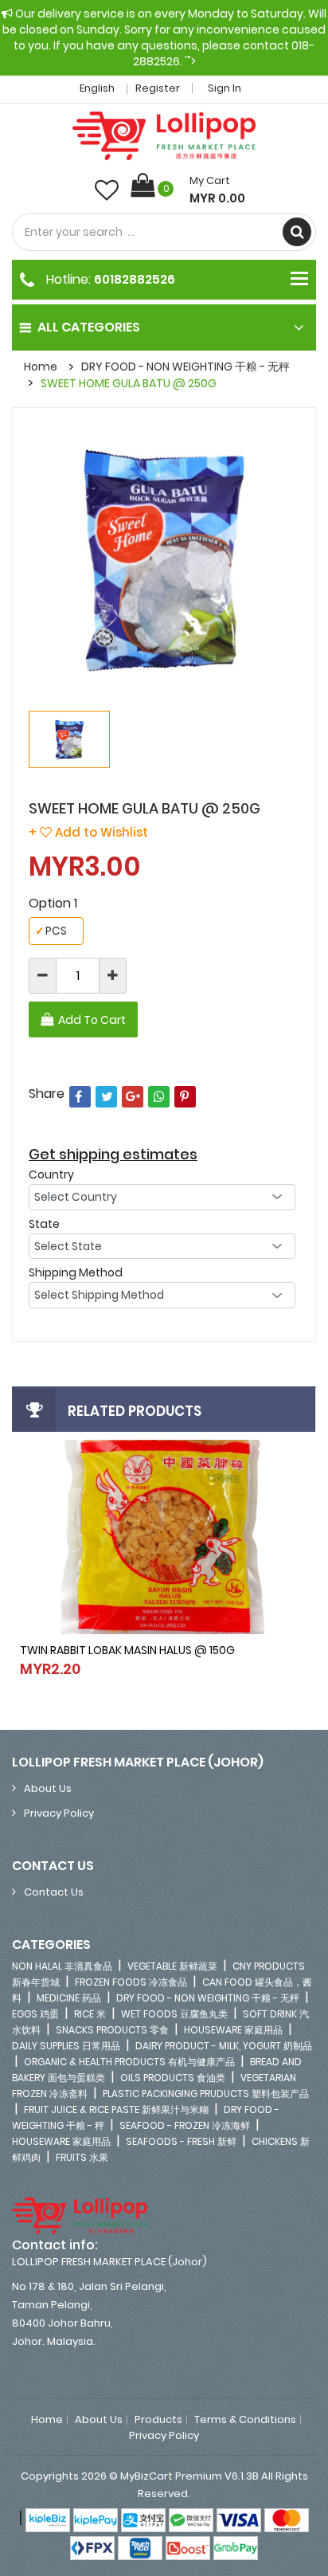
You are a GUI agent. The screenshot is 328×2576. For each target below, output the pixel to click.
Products (158, 2420)
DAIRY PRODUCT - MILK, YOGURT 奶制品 (224, 2046)
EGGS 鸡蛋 (35, 2014)
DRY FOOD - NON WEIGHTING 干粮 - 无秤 (185, 367)
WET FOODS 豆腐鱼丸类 (174, 2014)
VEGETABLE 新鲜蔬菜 (172, 1966)
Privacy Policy (59, 1813)
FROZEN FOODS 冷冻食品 (131, 1982)
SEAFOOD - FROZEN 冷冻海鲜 (185, 2125)
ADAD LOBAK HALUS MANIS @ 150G (219, 1657)
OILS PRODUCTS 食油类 (173, 2078)
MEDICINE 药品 (69, 1998)
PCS (51, 931)
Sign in (225, 88)
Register (158, 88)
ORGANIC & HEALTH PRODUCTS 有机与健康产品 (129, 2062)
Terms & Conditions (245, 2420)
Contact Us (54, 1892)
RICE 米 (90, 2014)
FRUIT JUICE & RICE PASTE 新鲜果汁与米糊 (116, 2109)
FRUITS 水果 (82, 2157)
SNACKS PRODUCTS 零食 (112, 2030)
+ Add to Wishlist (88, 832)
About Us (48, 1788)
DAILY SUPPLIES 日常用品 (66, 2046)
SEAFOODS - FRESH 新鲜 (181, 2141)
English (98, 88)
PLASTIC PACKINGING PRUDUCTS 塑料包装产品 (206, 2094)
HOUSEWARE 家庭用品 (233, 2030)
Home (41, 367)
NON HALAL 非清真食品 (62, 1966)
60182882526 (135, 279)
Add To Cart (92, 1020)
